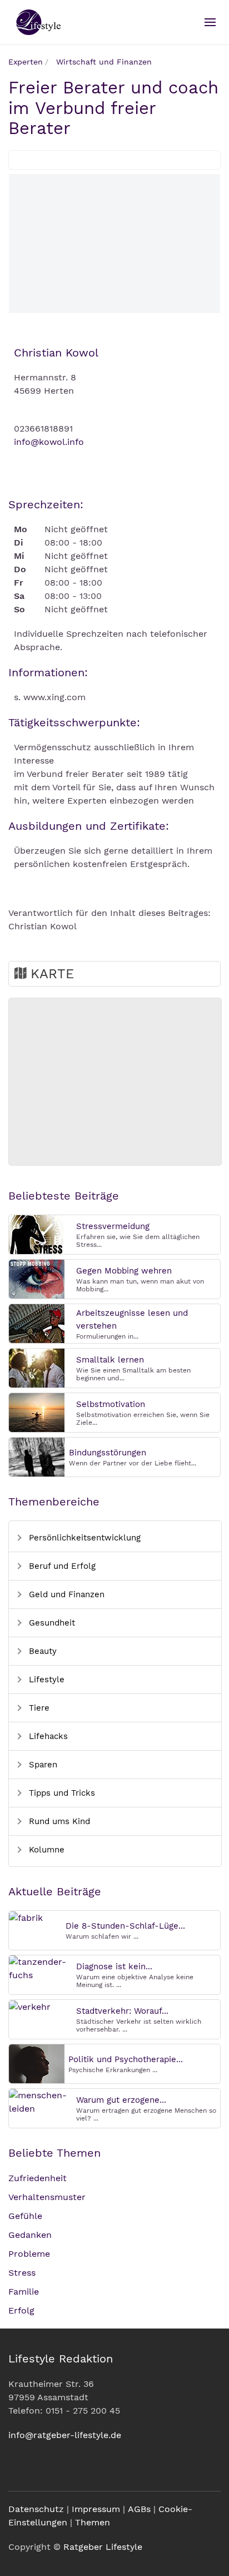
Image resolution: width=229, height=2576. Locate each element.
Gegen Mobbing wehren (124, 1271)
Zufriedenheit (38, 2178)
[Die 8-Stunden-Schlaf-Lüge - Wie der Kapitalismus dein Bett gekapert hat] (26, 1917)
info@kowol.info (49, 442)
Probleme (29, 2254)
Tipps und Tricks (61, 1793)
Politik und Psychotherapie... (126, 2059)
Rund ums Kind (58, 1821)
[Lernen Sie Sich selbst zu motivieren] (37, 1412)
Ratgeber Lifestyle (103, 2547)
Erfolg (21, 2310)
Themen (93, 2522)
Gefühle (25, 2216)
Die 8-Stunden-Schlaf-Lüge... (125, 1926)
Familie (24, 2292)
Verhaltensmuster (47, 2197)
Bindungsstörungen (108, 1453)
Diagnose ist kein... (114, 1966)
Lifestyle (45, 1680)
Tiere (38, 1708)
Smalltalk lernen (110, 1360)
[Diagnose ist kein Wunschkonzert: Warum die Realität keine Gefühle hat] (41, 1968)
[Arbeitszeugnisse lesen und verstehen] (37, 1323)
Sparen (42, 1765)
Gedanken (30, 2235)
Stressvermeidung (113, 1226)
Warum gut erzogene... (121, 2100)
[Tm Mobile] (210, 22)
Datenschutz (36, 2509)
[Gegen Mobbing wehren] (37, 1278)
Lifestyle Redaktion (61, 2359)
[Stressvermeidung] (37, 1234)
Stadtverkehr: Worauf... (122, 2011)
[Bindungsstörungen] (37, 1456)
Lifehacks (47, 1736)
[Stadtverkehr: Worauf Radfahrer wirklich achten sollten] (30, 2006)
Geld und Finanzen (65, 1594)
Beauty (41, 1651)
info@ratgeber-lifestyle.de (65, 2435)
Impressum (96, 2509)
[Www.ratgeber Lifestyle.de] (37, 22)
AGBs (139, 2509)
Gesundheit (51, 1623)
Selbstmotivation (111, 1404)
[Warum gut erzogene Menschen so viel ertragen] (41, 2101)
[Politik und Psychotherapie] (37, 2063)
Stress (22, 2273)
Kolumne (45, 1850)
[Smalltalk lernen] (37, 1367)
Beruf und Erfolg (61, 1566)
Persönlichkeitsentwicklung (83, 1538)
